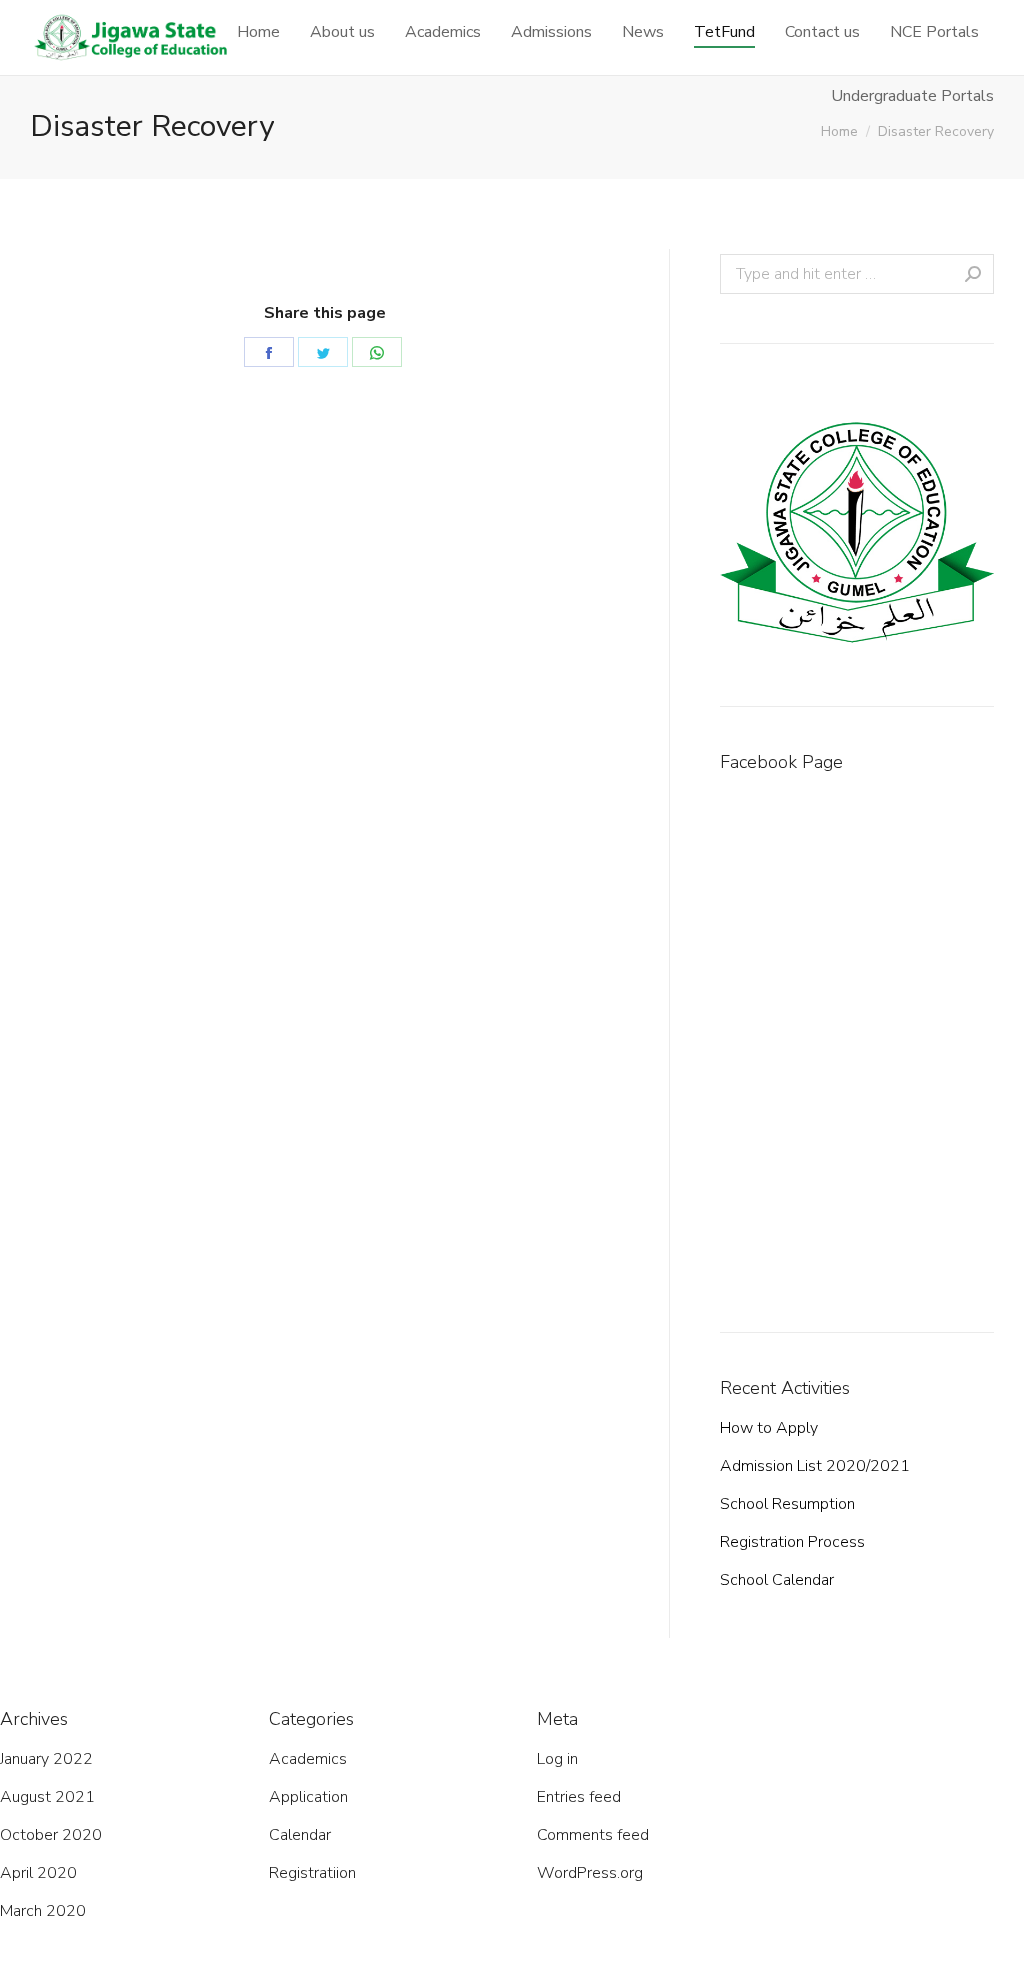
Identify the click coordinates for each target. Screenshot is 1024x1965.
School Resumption (787, 1504)
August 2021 (47, 1797)
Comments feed (593, 1835)
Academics (308, 1759)
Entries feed (579, 1797)
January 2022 (46, 1759)
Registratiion (312, 1873)
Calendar (300, 1835)
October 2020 (51, 1835)
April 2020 (38, 1873)
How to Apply (769, 1428)
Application (308, 1797)
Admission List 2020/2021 (815, 1466)
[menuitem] (258, 32)
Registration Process (792, 1542)
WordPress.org (590, 1873)
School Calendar (777, 1580)
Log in (557, 1759)
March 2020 (43, 1911)
